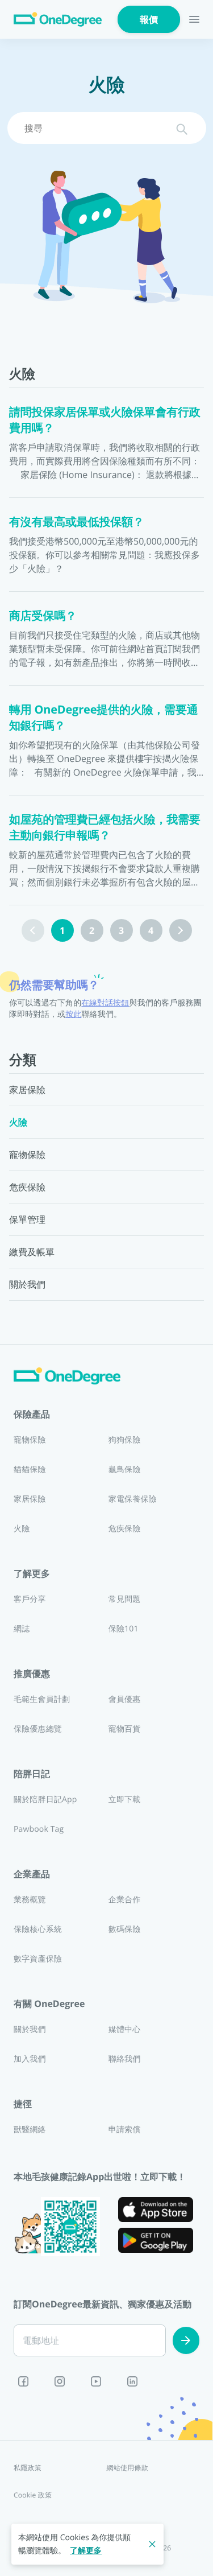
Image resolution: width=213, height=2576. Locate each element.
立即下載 (125, 1800)
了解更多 (86, 2551)
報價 (149, 19)
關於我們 (30, 2029)
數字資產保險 (38, 1959)
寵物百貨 (125, 1729)
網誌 (22, 1629)
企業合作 (125, 1900)
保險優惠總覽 (38, 1729)
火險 (22, 1529)
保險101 (124, 1629)
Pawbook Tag (39, 1829)
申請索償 (125, 2130)
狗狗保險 (125, 1440)
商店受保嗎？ (43, 615)
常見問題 (125, 1599)
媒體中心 (125, 2029)
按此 (73, 1014)
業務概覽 (30, 1900)
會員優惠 (125, 1699)
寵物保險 (30, 1440)
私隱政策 (28, 2468)
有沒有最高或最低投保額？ (77, 522)
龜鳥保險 (125, 1470)
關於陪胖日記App (45, 1800)
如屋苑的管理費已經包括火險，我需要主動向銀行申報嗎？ (105, 827)
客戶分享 (30, 1599)
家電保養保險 (133, 1499)
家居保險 (30, 1499)
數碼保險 (125, 1929)
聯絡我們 (125, 2059)
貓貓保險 (30, 1470)
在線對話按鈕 (105, 1003)
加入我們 (30, 2059)
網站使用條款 (128, 2468)
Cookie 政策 (33, 2495)
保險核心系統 (38, 1929)
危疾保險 (125, 1529)
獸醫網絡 (30, 2130)
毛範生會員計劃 (42, 1699)
